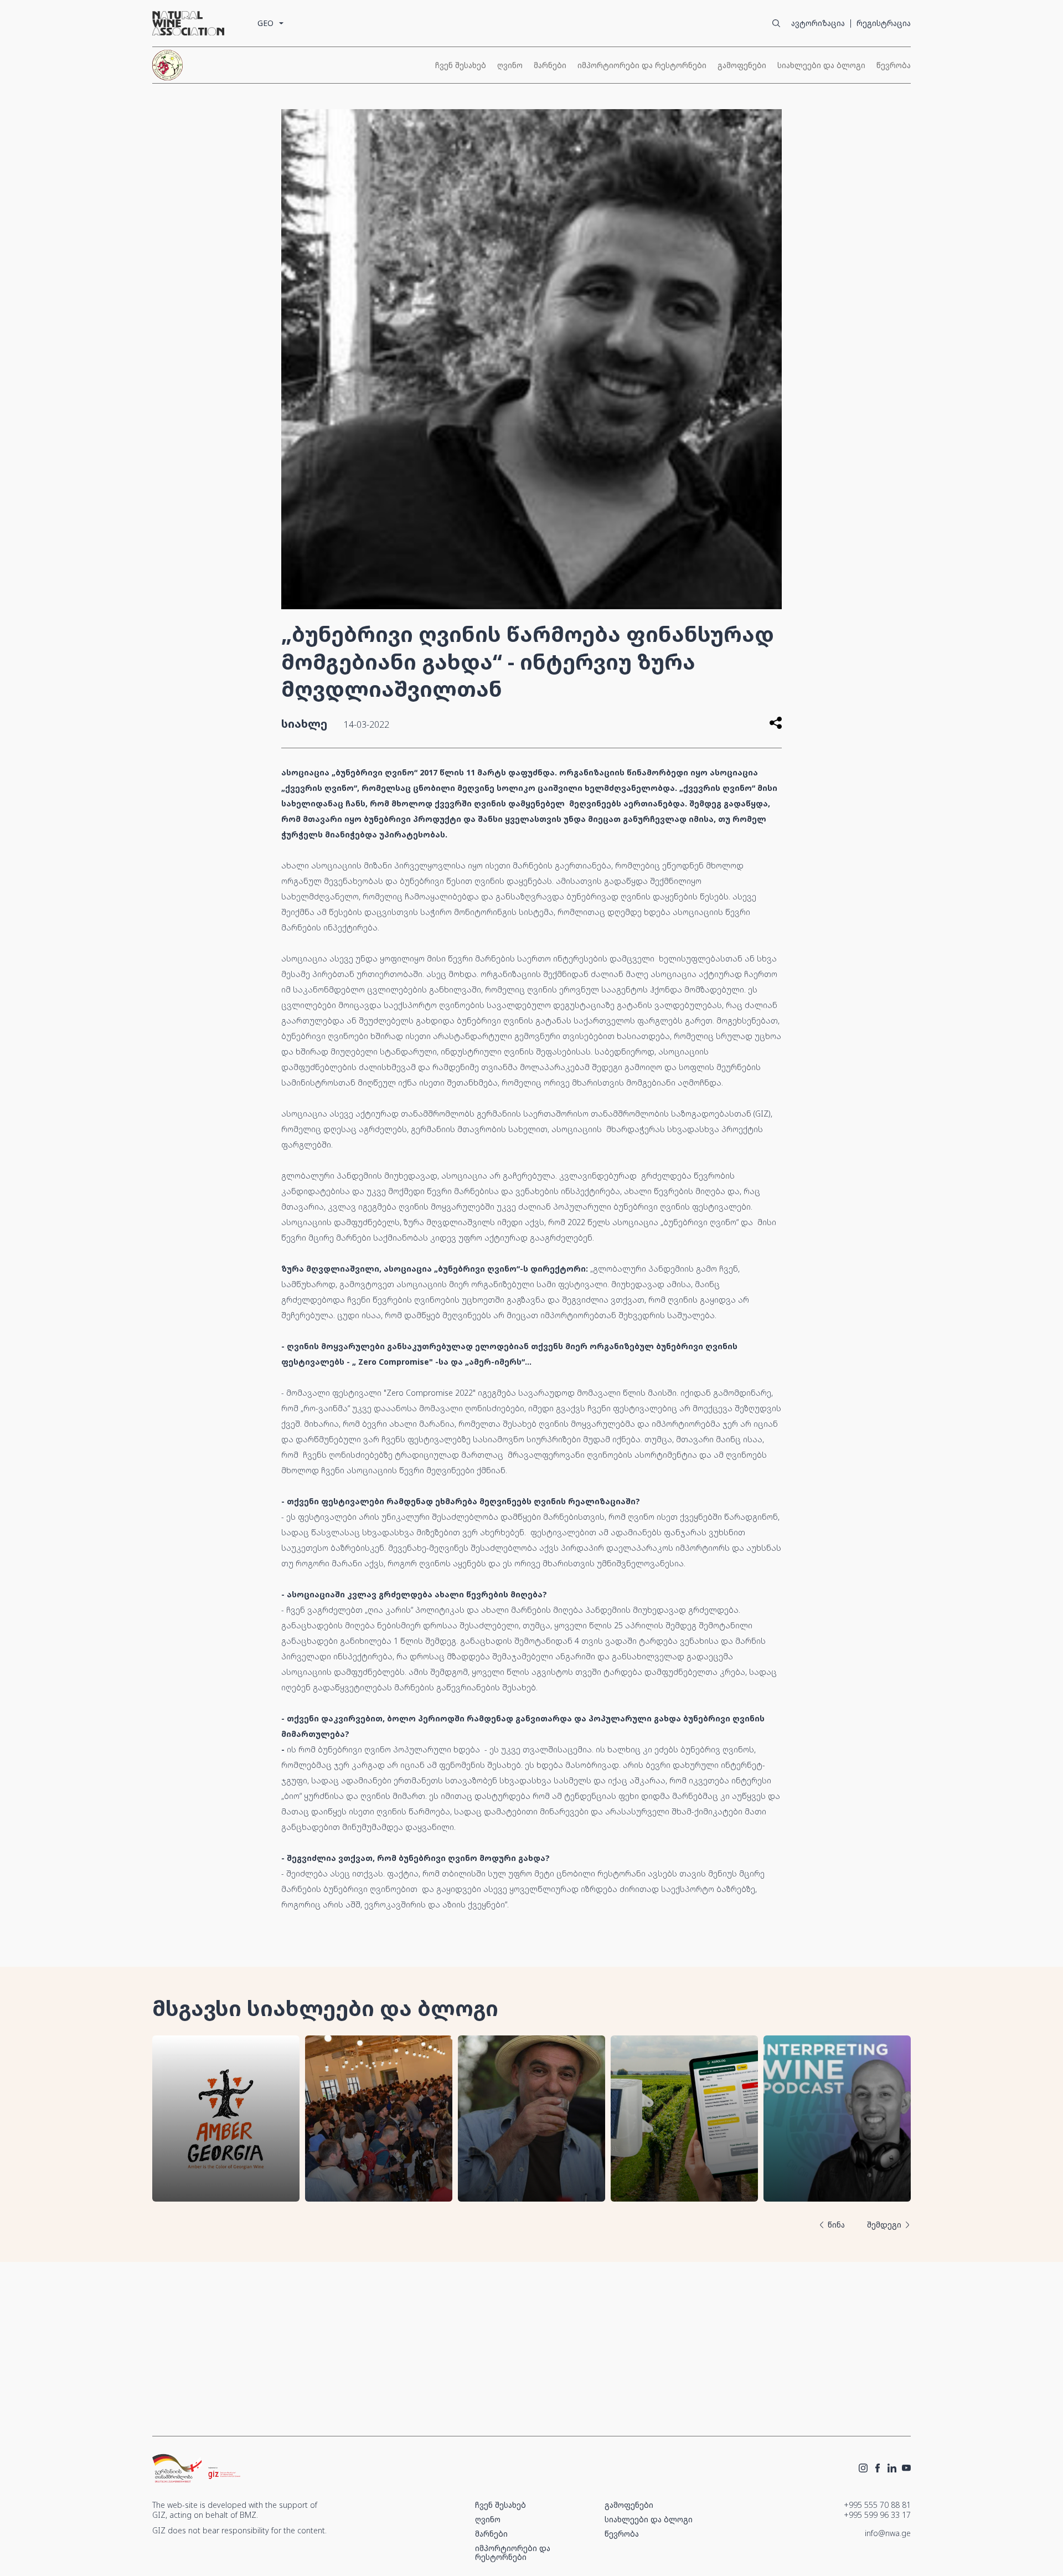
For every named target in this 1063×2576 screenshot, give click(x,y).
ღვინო (510, 65)
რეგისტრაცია (884, 23)
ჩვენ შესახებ (461, 65)
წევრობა (894, 65)
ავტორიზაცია (818, 23)
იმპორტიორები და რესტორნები (642, 65)
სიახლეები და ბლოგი (821, 65)
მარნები (550, 65)
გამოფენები (742, 65)
